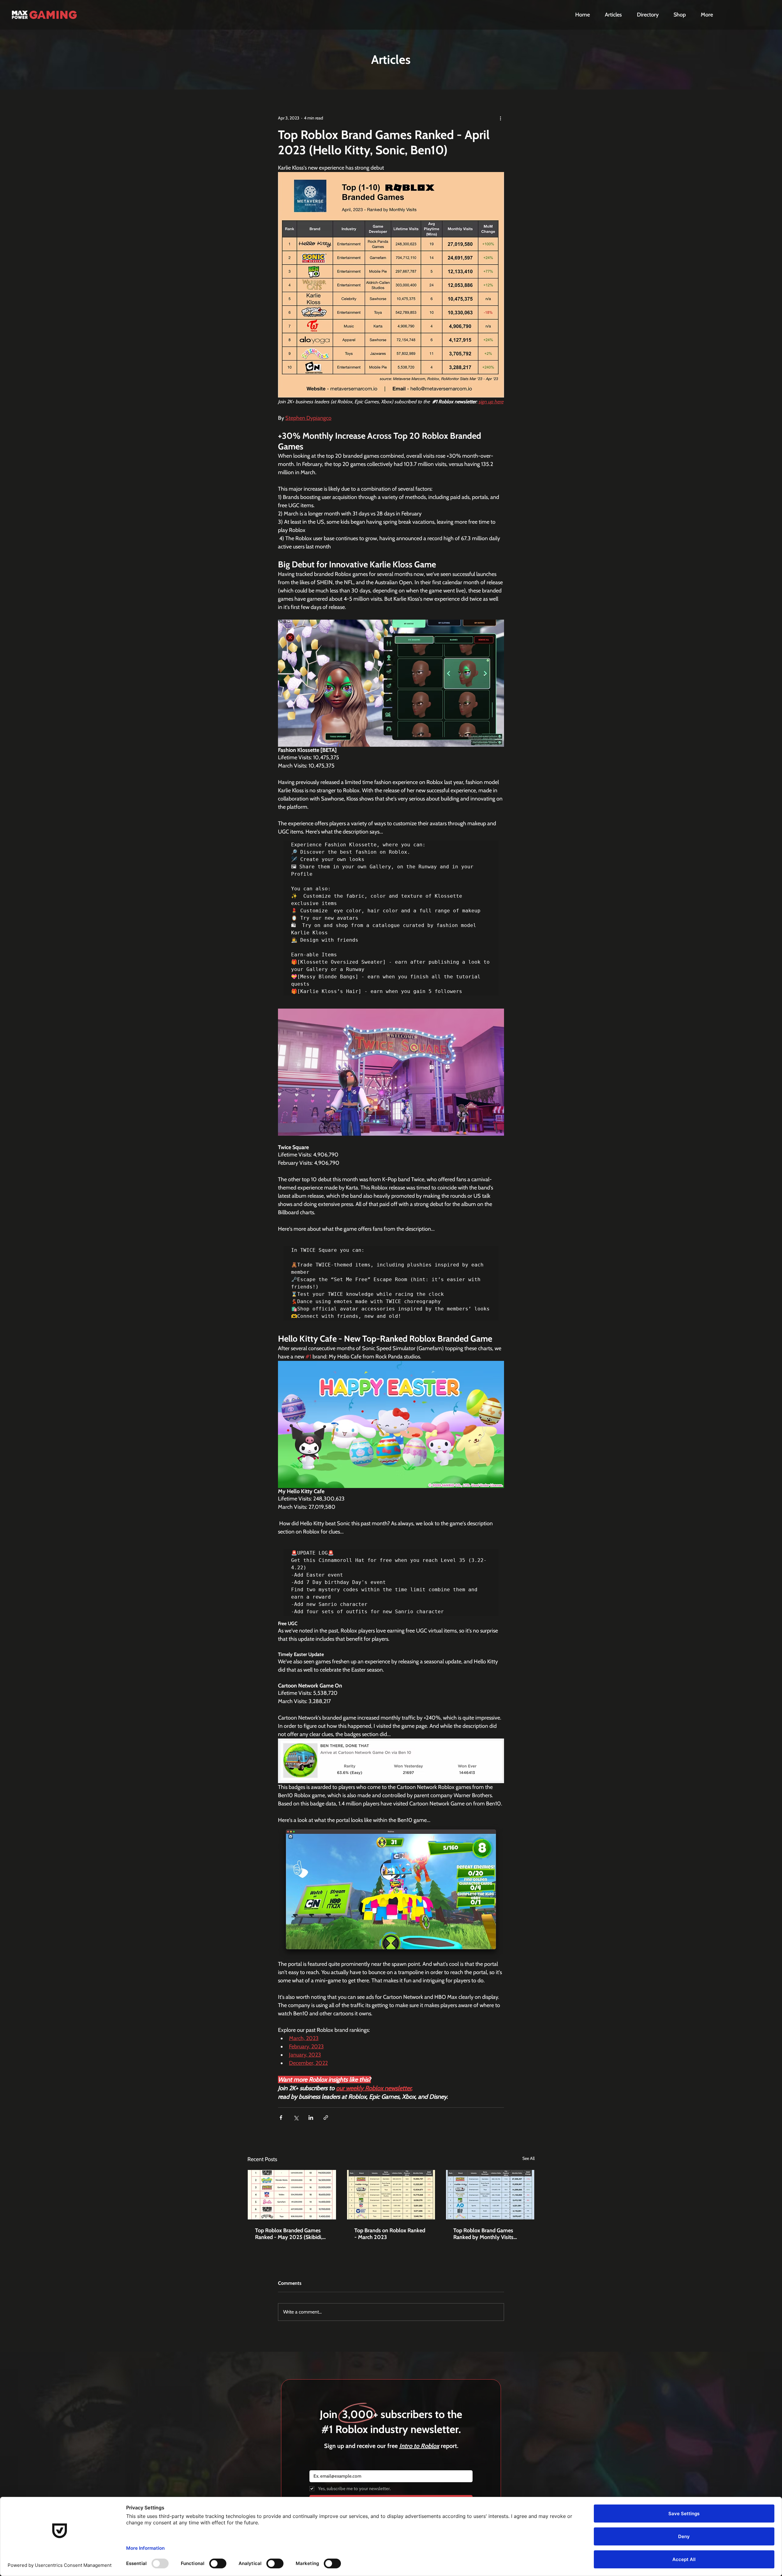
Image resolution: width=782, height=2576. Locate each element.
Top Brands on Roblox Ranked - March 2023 (390, 2234)
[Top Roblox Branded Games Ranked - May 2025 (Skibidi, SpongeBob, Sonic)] (292, 2195)
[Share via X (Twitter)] (296, 2118)
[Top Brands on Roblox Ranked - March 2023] (391, 2195)
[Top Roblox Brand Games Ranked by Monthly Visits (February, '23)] (490, 2195)
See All (528, 2158)
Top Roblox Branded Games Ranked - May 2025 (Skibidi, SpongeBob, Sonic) (289, 2234)
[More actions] (500, 118)
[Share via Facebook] (281, 2118)
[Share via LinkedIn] (311, 2118)
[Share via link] (326, 2118)
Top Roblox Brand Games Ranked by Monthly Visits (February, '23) (483, 2234)
